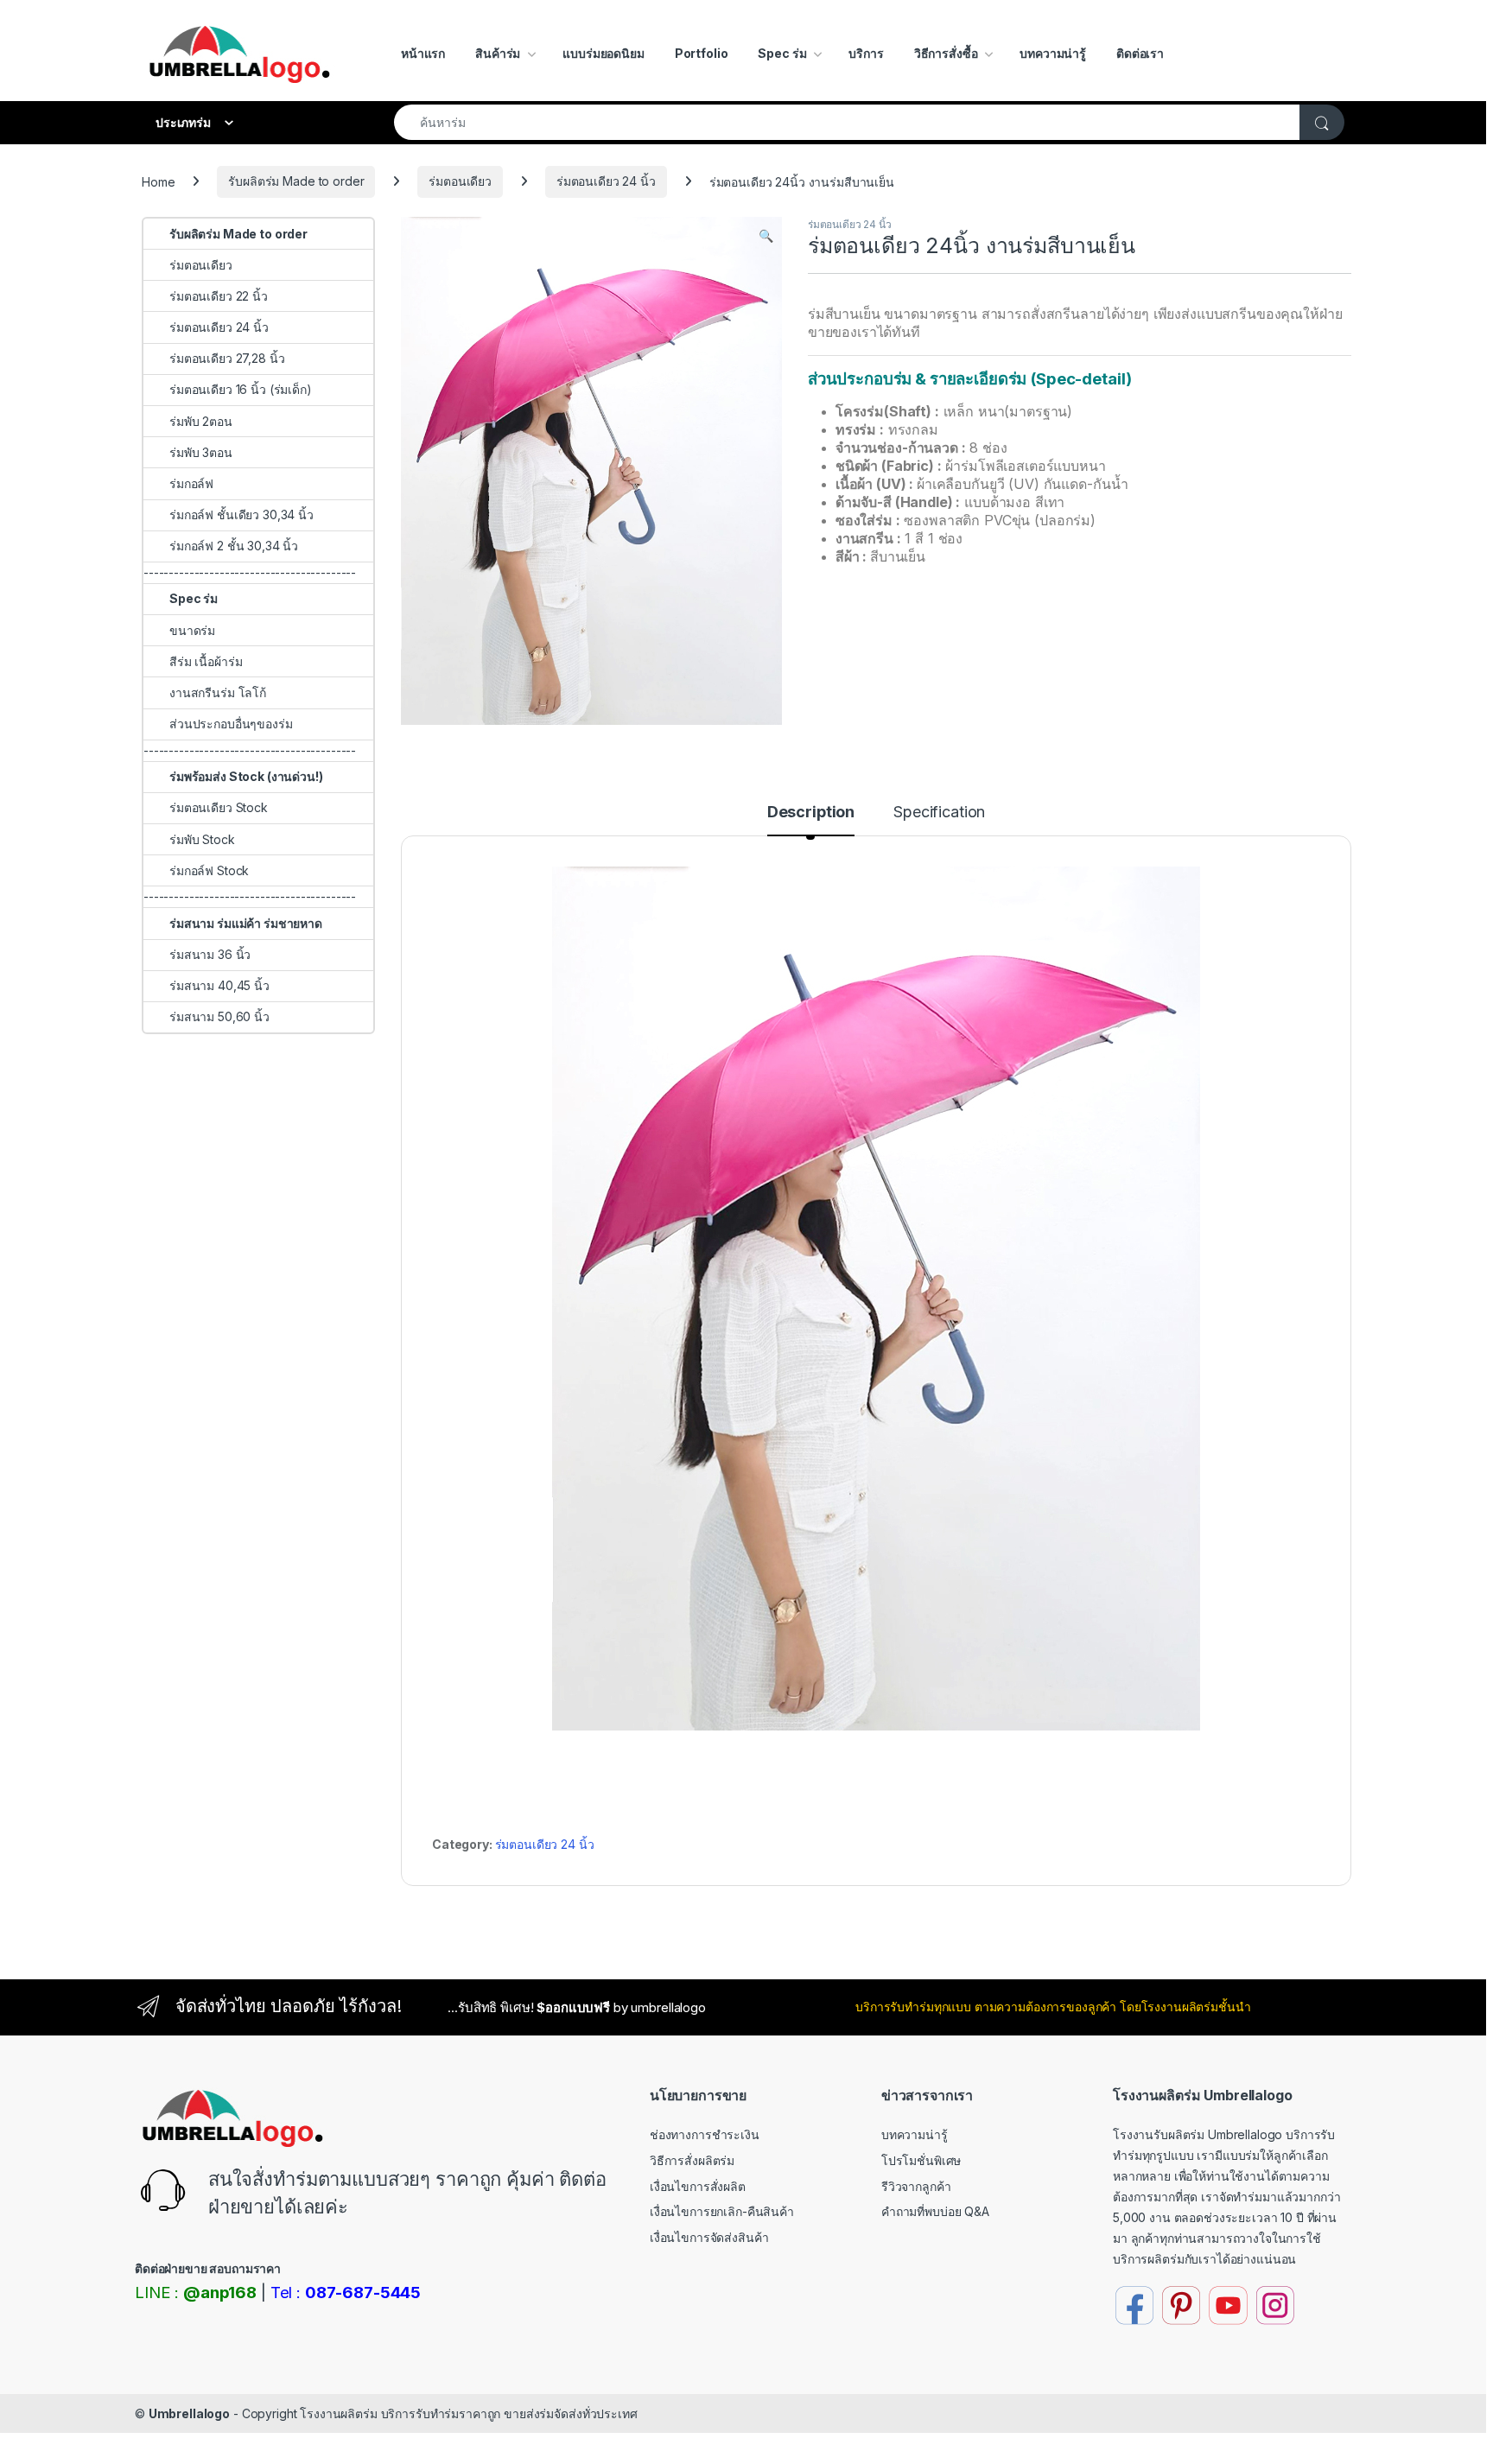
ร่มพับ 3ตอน (201, 452)
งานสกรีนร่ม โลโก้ (218, 692)
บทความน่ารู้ (1053, 53)
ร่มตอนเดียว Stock (219, 807)
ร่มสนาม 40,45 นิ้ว (219, 985)
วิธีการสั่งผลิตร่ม (692, 2160)
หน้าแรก (423, 53)
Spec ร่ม (782, 53)
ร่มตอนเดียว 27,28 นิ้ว (227, 358)
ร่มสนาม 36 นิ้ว (210, 954)
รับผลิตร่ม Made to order (296, 181)
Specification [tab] (939, 813)
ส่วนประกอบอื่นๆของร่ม (231, 724)
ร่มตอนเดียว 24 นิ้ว (606, 181)
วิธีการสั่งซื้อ (946, 53)
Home (158, 181)
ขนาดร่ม (192, 630)
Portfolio (702, 53)
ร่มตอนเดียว (460, 181)
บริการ (866, 53)
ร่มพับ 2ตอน (201, 421)
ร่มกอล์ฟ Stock (209, 870)
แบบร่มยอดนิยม (603, 53)
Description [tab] (811, 813)
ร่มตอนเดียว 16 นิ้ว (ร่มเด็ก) (241, 389)
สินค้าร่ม (498, 53)
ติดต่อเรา (1140, 53)
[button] (766, 236)
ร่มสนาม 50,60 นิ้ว (219, 1016)
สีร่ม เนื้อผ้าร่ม (206, 661)
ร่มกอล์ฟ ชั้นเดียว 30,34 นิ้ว (241, 514)
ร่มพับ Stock (202, 839)
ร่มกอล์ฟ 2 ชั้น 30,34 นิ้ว (234, 546)
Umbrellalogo (189, 2413)
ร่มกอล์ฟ (191, 483)
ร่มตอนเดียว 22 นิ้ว (219, 296)
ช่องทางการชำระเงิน (705, 2134)
